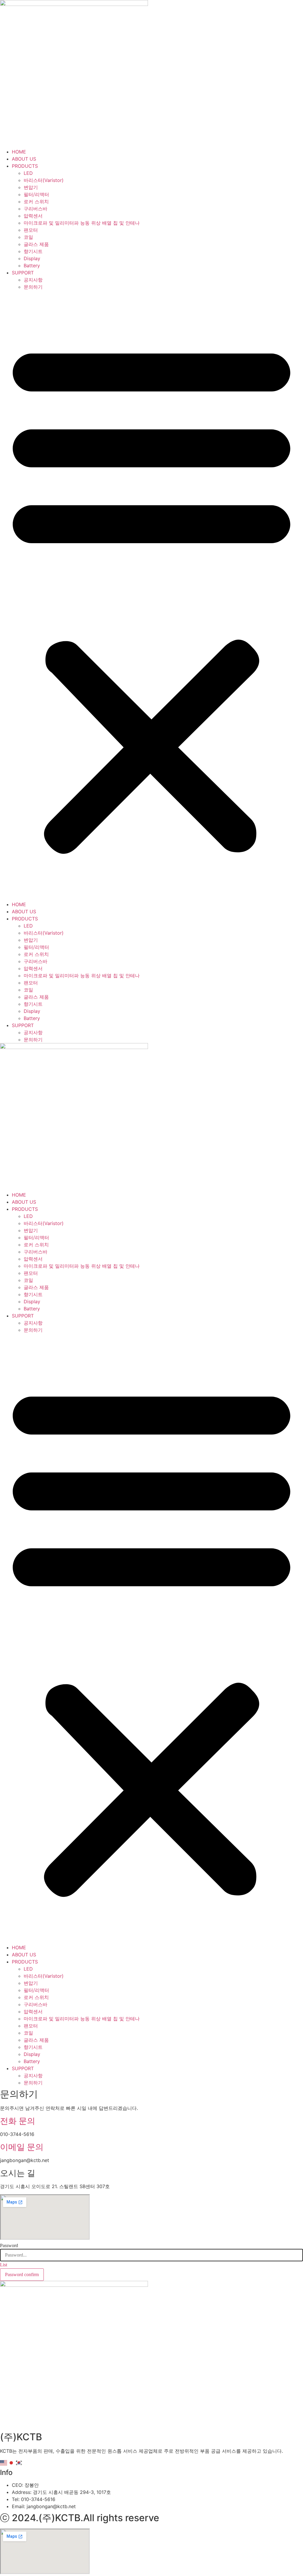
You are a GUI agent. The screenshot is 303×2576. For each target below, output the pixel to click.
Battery (32, 266)
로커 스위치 (36, 202)
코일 (28, 237)
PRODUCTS (25, 166)
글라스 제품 (36, 244)
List (4, 2265)
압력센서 (33, 216)
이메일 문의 (22, 2147)
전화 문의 (18, 2121)
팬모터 (31, 230)
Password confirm (22, 2274)
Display (32, 258)
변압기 (31, 187)
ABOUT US (24, 159)
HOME (19, 152)
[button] (151, 596)
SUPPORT (23, 273)
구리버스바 (36, 209)
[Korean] (19, 2463)
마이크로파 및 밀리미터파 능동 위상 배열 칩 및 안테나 (82, 223)
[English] (4, 2463)
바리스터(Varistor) (44, 180)
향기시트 (33, 251)
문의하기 (33, 287)
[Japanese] (12, 2463)
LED (28, 173)
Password (9, 2246)
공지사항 (33, 280)
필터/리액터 (36, 194)
